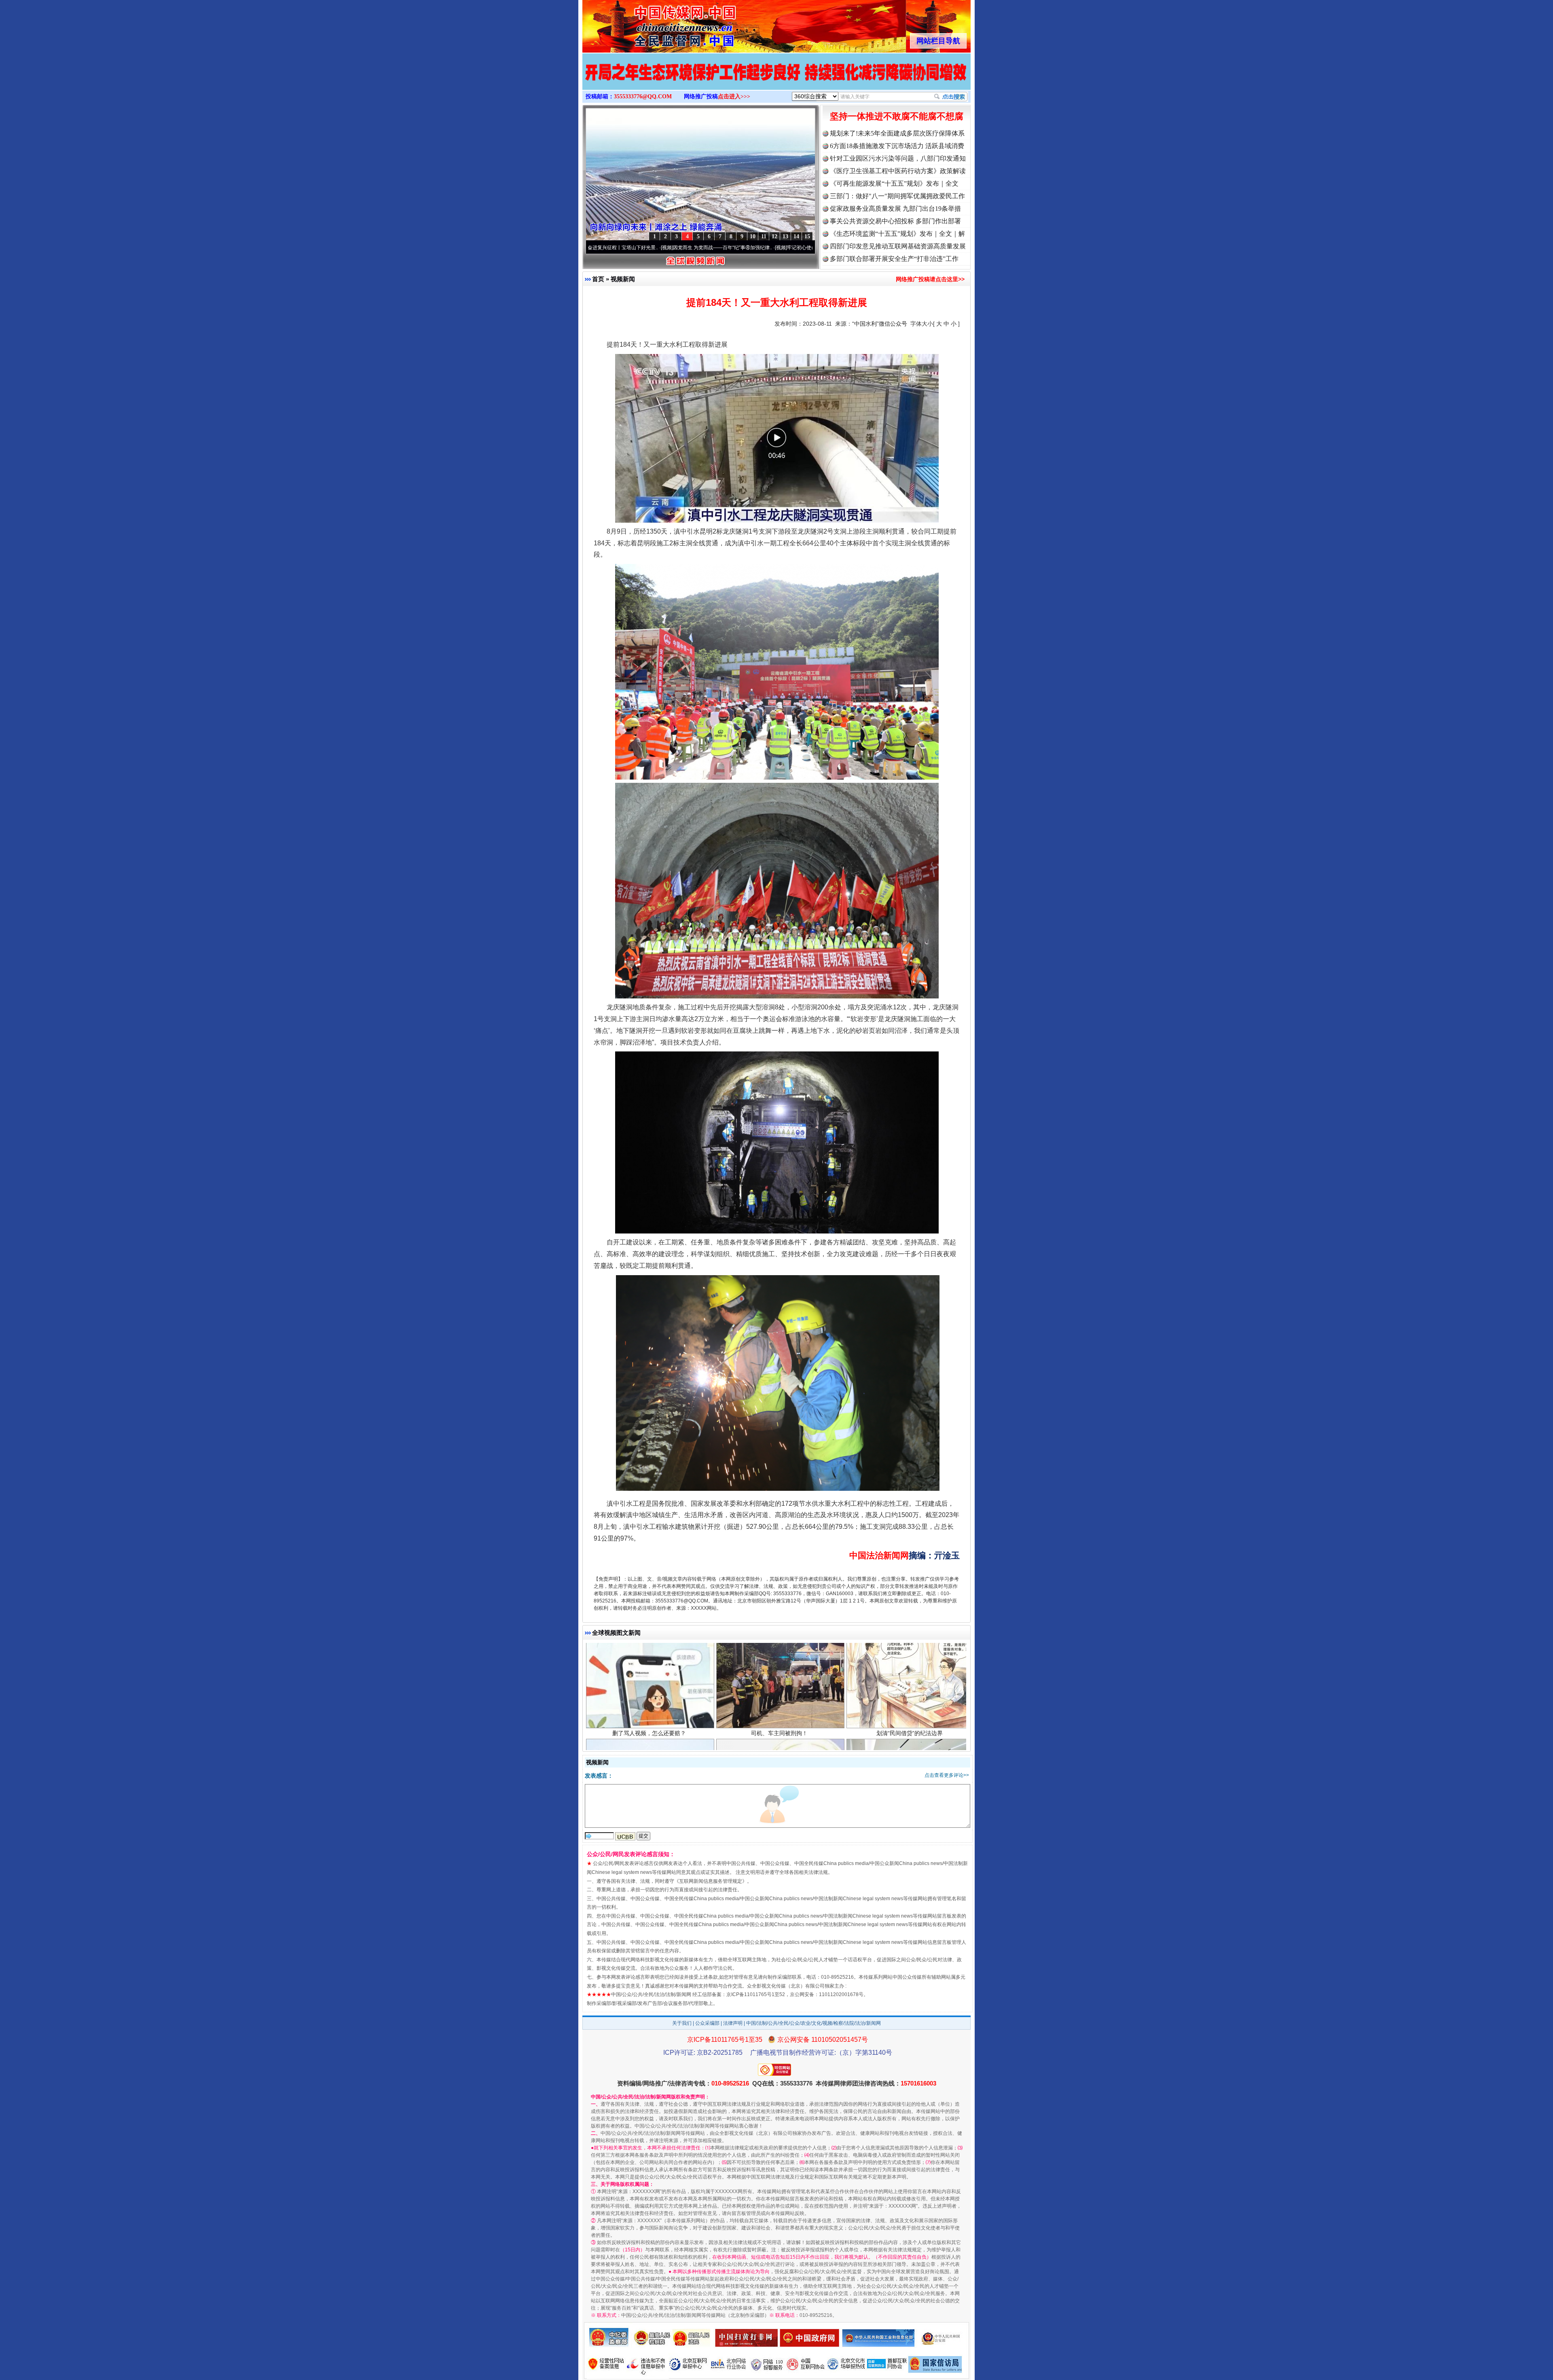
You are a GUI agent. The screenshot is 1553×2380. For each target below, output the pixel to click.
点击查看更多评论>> (947, 1775)
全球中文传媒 (649, 23)
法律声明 (733, 2023)
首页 (598, 279)
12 (774, 236)
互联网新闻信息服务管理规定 (711, 1881)
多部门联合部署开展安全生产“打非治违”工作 (894, 259)
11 (764, 236)
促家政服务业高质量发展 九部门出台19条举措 (895, 209)
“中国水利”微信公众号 (880, 324)
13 (785, 236)
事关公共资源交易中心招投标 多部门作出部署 (895, 221)
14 (796, 236)
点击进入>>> (734, 96)
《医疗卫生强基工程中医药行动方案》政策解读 (898, 171)
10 (753, 236)
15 (807, 236)
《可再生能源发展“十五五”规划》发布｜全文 (894, 183)
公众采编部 (707, 2023)
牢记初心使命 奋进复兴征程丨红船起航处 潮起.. (791, 248)
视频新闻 (623, 279)
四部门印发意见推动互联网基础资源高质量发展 (898, 246)
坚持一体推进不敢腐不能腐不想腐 (897, 116)
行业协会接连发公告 (649, 1744)
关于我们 (682, 2023)
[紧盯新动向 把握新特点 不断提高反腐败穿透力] (776, 80)
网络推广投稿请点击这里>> (930, 279)
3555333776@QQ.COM (643, 96)
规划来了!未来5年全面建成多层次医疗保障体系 (897, 133)
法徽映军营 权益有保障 (910, 1744)
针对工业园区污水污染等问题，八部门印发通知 (898, 158)
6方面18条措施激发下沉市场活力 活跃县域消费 (897, 146)
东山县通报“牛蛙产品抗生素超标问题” (779, 1744)
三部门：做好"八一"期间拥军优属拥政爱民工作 (897, 196)
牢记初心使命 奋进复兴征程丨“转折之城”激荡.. (676, 248)
